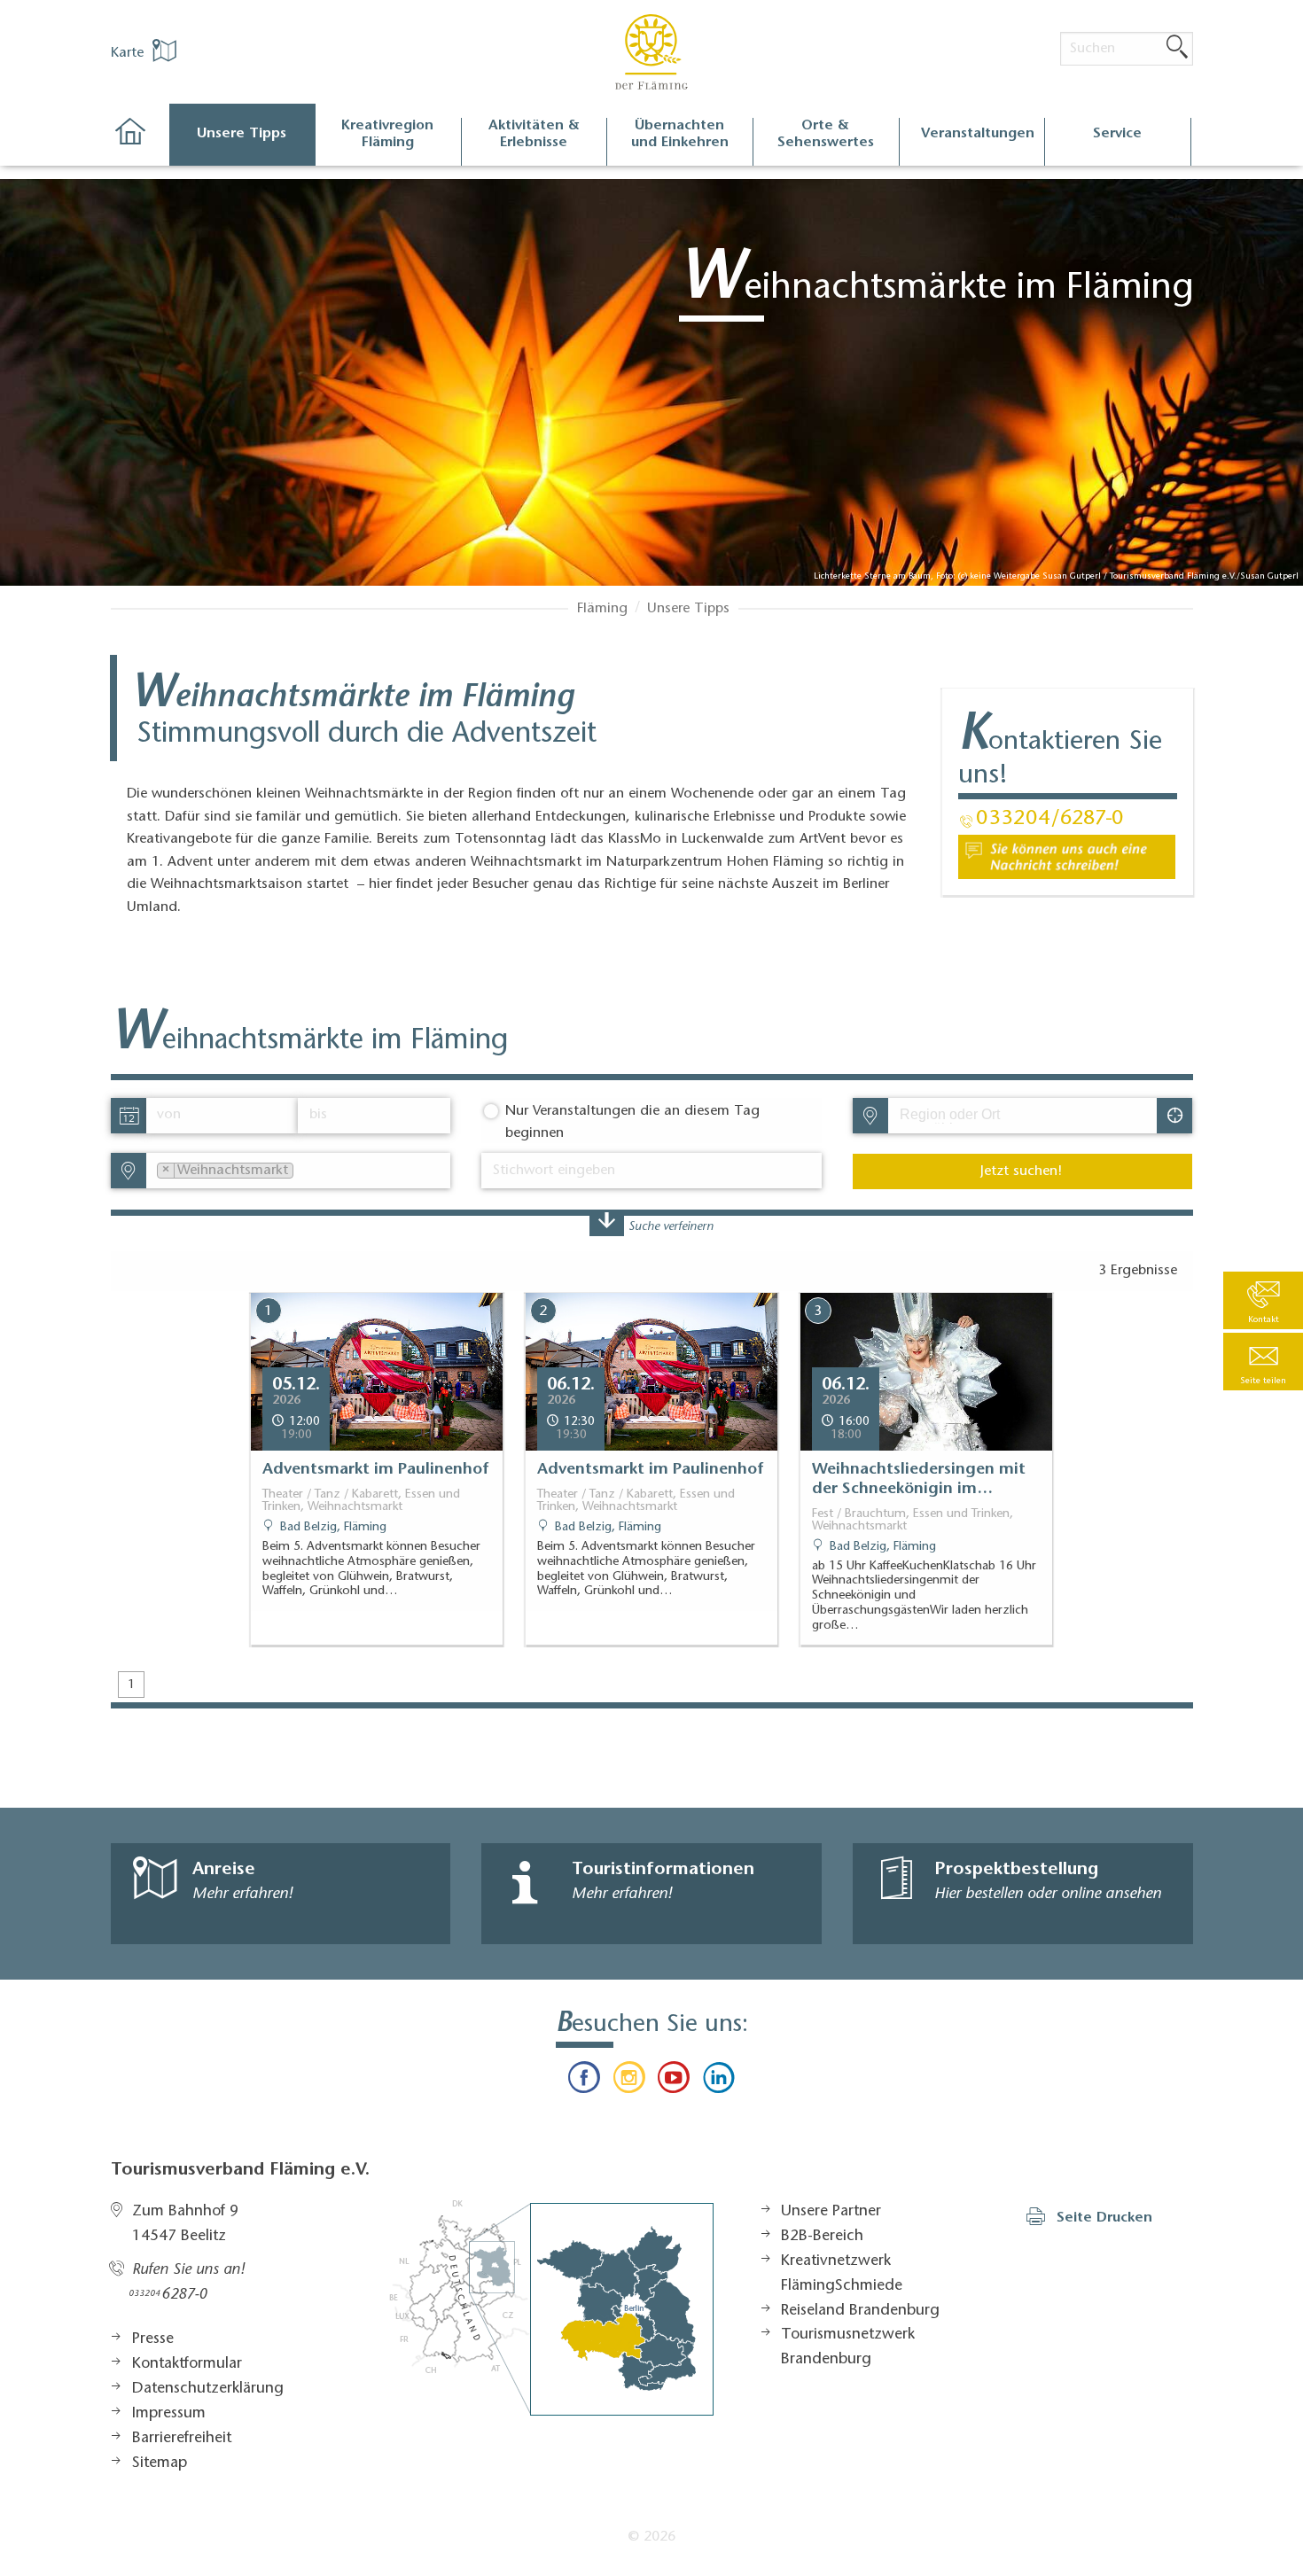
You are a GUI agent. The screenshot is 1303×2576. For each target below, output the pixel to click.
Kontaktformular (187, 2364)
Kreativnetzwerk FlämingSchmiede (842, 2274)
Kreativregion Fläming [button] (387, 134)
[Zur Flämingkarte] (551, 2308)
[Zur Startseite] (140, 142)
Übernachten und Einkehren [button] (680, 134)
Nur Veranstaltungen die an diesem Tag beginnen (632, 1123)
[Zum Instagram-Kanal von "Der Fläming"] (629, 2082)
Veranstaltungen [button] (978, 134)
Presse (153, 2339)
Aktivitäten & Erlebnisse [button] (534, 134)
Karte (129, 53)
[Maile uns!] (1067, 857)
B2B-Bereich (822, 2237)
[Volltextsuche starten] (1177, 48)
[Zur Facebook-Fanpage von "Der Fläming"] (584, 2082)
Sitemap (160, 2463)
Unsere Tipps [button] (242, 134)
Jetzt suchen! (1021, 1171)
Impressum (169, 2414)
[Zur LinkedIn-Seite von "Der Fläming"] (718, 2082)
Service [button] (1117, 134)
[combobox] (1022, 1116)
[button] (1263, 1362)
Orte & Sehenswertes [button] (826, 134)
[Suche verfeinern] (607, 1224)
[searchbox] (982, 1116)
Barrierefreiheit (182, 2439)
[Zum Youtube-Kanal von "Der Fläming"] (674, 2082)
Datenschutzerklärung (208, 2389)
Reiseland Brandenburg (860, 2311)
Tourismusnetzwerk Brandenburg (848, 2347)
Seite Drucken (1104, 2218)
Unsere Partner (831, 2212)
